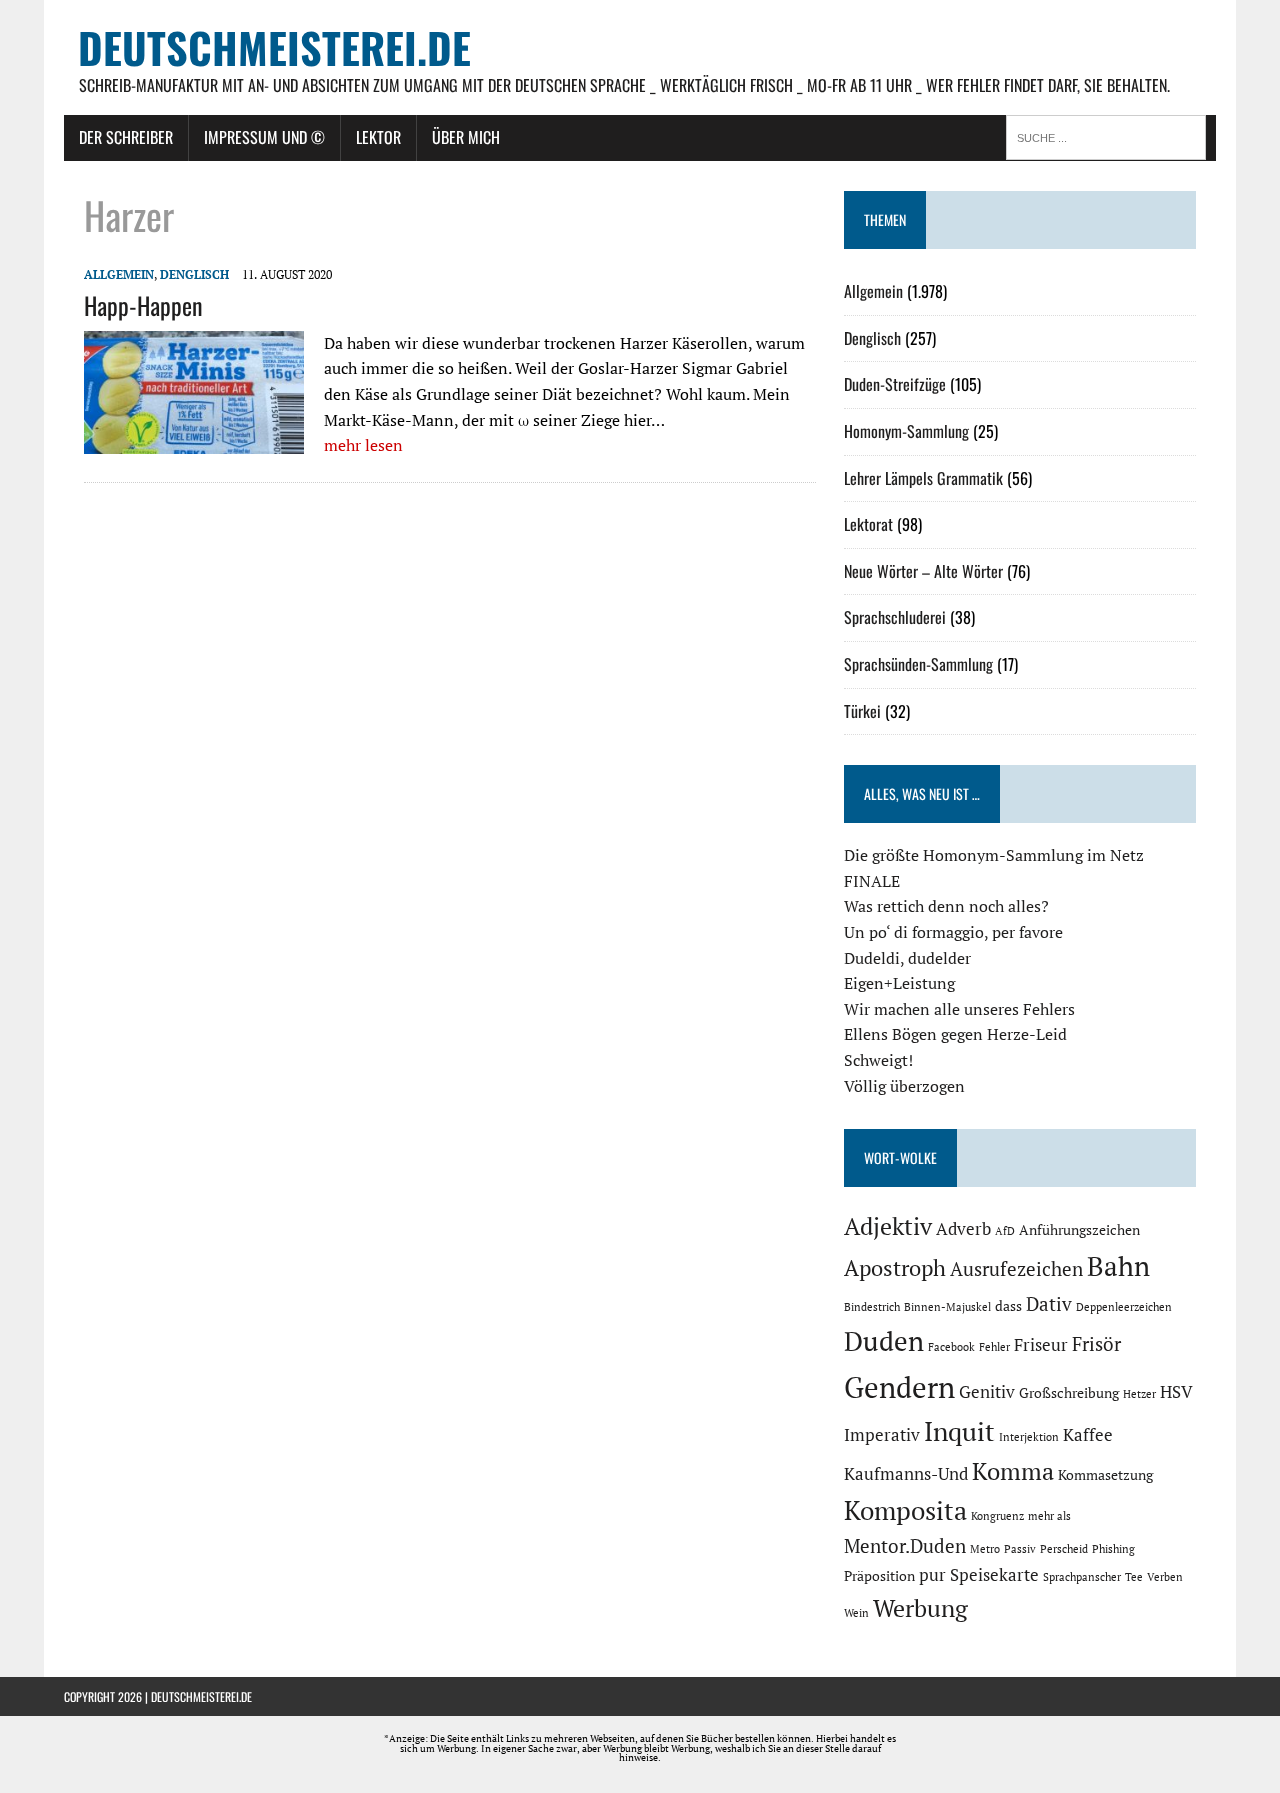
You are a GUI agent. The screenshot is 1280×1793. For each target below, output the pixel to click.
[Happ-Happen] (194, 440)
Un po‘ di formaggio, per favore (953, 932)
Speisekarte (994, 1575)
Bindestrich (872, 1307)
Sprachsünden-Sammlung (918, 664)
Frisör (1096, 1344)
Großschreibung (1069, 1392)
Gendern (899, 1387)
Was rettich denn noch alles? (946, 906)
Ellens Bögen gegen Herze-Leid (955, 1034)
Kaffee (1088, 1435)
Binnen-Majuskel (947, 1307)
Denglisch (194, 274)
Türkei (862, 711)
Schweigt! (878, 1060)
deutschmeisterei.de (201, 1696)
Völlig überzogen (904, 1086)
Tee (1134, 1577)
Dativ (1049, 1304)
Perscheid (1064, 1549)
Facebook (951, 1347)
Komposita (905, 1510)
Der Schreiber (126, 137)
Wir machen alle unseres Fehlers (959, 1009)
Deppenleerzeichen (1124, 1307)
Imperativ (882, 1435)
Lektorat (868, 524)
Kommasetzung (1105, 1474)
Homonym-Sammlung (906, 431)
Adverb (963, 1229)
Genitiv (987, 1392)
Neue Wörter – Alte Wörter (923, 571)
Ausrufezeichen (1016, 1269)
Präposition (879, 1575)
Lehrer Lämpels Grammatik (923, 478)
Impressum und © (264, 137)
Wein (856, 1613)
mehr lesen (363, 445)
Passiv (1020, 1549)
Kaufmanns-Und (906, 1474)
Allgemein (119, 274)
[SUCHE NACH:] (1111, 136)
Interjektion (1029, 1437)
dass (1008, 1305)
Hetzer (1139, 1394)
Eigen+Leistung (899, 983)
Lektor (378, 137)
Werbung (920, 1608)
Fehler (994, 1347)
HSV (1176, 1392)
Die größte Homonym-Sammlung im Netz (994, 855)
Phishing (1113, 1549)
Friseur (1041, 1345)
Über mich (466, 137)
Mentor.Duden (905, 1546)
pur (932, 1575)
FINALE (872, 881)
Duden (884, 1341)
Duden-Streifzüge (895, 384)
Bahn (1118, 1266)
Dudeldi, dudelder (907, 958)
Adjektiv (888, 1226)
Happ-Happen (143, 305)
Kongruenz (997, 1516)
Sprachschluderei (895, 617)
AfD (1005, 1231)
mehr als (1049, 1516)
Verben (1165, 1577)
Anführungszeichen (1079, 1229)
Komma (1013, 1471)
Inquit (959, 1431)
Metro (985, 1549)
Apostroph (895, 1267)
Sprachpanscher (1082, 1577)
